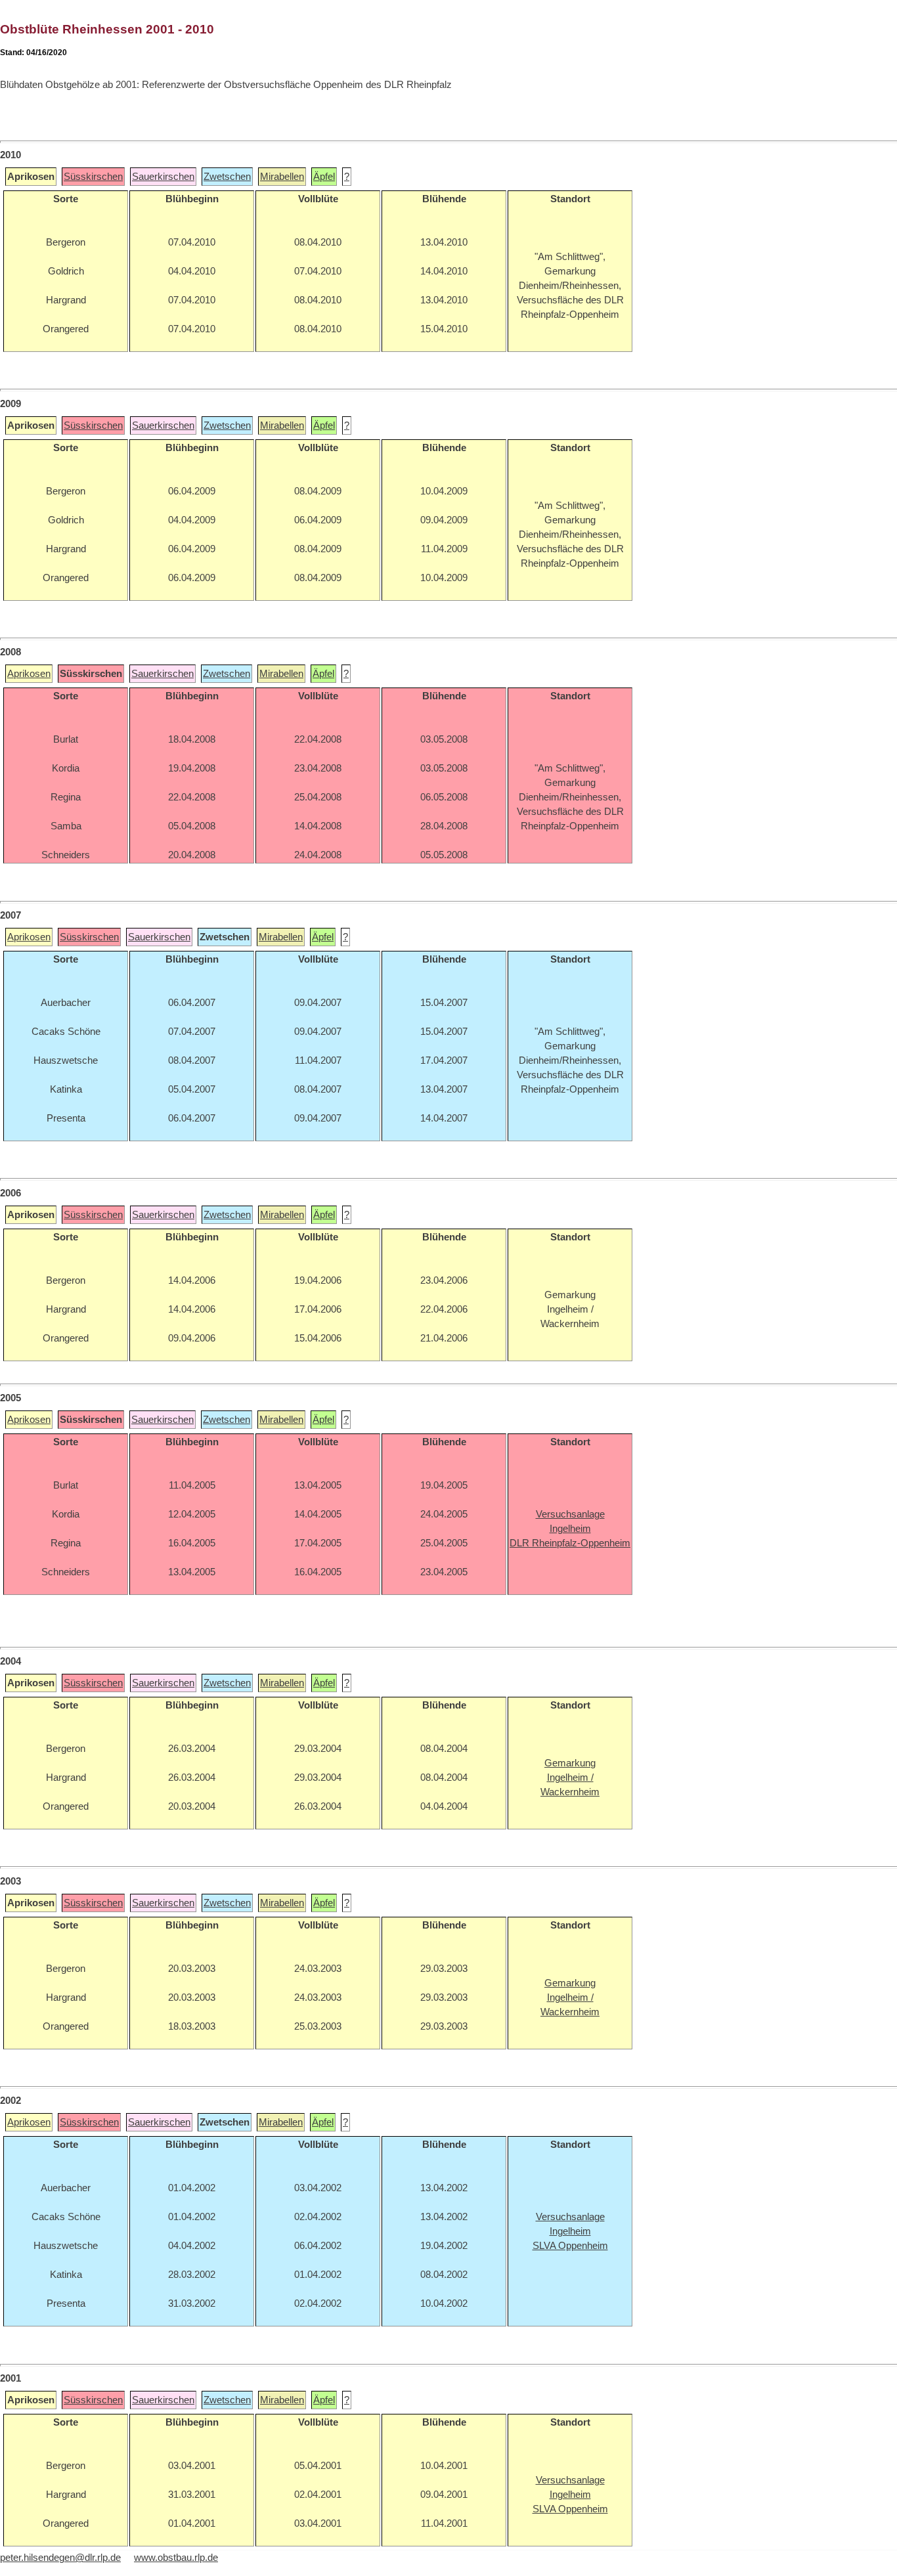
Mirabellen (282, 177)
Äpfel (324, 177)
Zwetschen (227, 177)
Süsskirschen (93, 177)
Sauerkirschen (163, 177)
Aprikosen (29, 674)
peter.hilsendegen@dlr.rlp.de (60, 2558)
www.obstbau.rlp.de (176, 2558)
